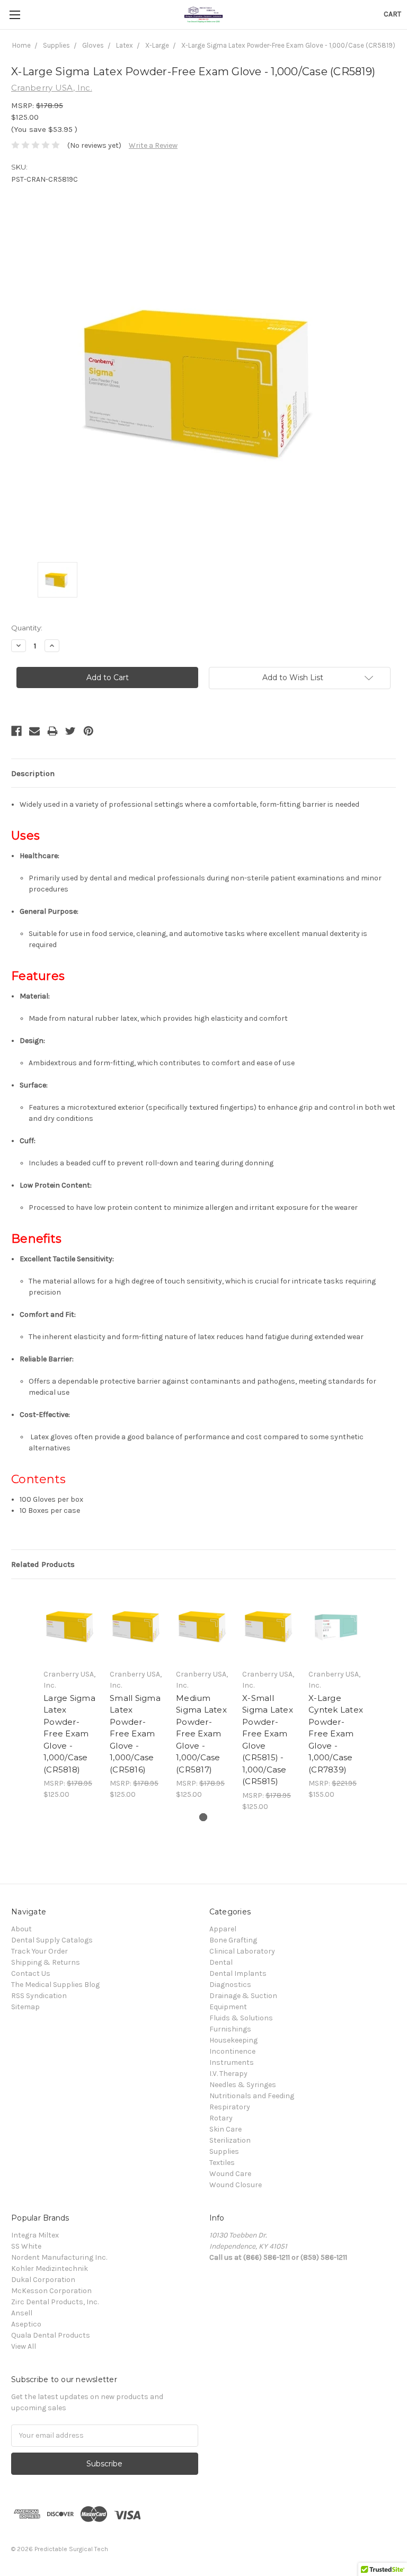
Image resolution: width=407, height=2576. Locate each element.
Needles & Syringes (243, 2085)
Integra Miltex (35, 2235)
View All (24, 2346)
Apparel (223, 1929)
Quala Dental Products (51, 2335)
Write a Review (153, 145)
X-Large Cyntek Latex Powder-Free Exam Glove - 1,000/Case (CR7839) (336, 1734)
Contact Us (31, 1973)
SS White (26, 2246)
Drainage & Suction (243, 1996)
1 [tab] (203, 1817)
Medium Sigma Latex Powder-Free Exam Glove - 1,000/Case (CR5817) (201, 1734)
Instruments (232, 2062)
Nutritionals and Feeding (252, 2096)
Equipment (228, 2007)
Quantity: (27, 628)
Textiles (222, 2163)
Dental (221, 1962)
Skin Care (225, 2129)
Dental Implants (238, 1973)
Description (33, 773)
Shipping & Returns (46, 1962)
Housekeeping (233, 2040)
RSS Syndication (39, 1996)
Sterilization (230, 2140)
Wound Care (230, 2174)
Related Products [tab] (43, 1564)
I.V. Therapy (228, 2074)
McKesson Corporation (51, 2291)
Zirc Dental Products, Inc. (55, 2302)
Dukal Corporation (43, 2280)
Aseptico (26, 2324)
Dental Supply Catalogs (52, 1940)
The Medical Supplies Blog (55, 1985)
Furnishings (230, 2029)
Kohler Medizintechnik (50, 2269)
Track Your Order (39, 1951)
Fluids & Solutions (241, 2018)
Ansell (22, 2313)
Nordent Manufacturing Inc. (59, 2257)
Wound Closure (236, 2185)
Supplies (224, 2151)
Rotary (221, 2118)
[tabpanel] (71, 1695)
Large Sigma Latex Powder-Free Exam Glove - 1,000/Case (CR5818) (69, 1734)
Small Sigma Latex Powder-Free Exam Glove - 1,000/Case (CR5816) (135, 1734)
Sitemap (25, 2007)
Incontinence (232, 2051)
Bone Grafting (233, 1940)
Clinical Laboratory (242, 1951)
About (21, 1929)
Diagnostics (230, 1985)
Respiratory (230, 2107)
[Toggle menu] (15, 15)
